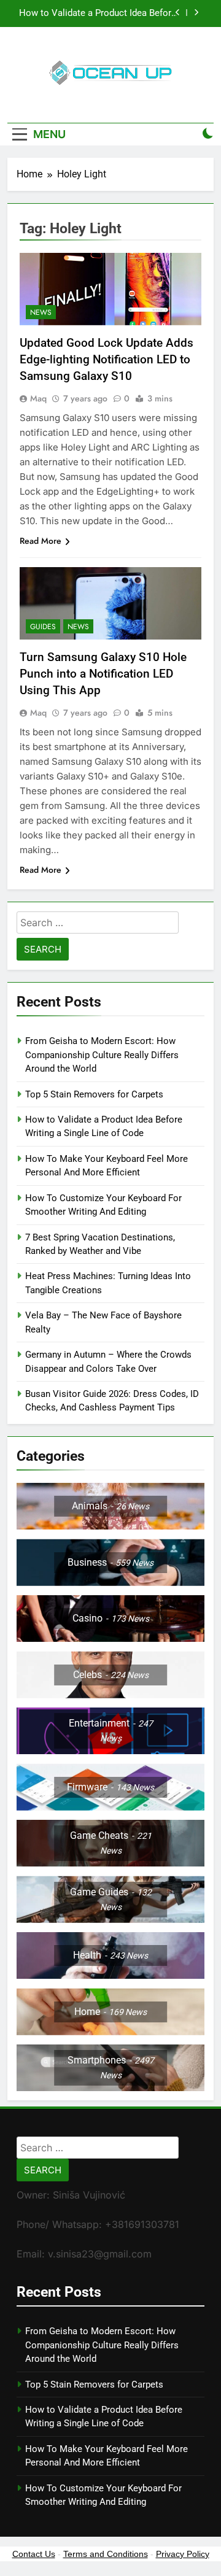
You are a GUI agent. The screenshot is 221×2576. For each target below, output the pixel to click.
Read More (41, 541)
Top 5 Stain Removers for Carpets (94, 1094)
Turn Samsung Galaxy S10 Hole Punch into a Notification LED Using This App (103, 674)
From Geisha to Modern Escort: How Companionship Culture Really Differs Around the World (102, 1055)
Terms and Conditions (106, 2554)
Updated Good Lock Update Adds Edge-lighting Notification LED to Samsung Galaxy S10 (107, 359)
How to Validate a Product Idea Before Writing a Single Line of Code (98, 14)
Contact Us (34, 2554)
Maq (38, 398)
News (41, 312)
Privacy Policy (183, 2554)
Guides (43, 627)
